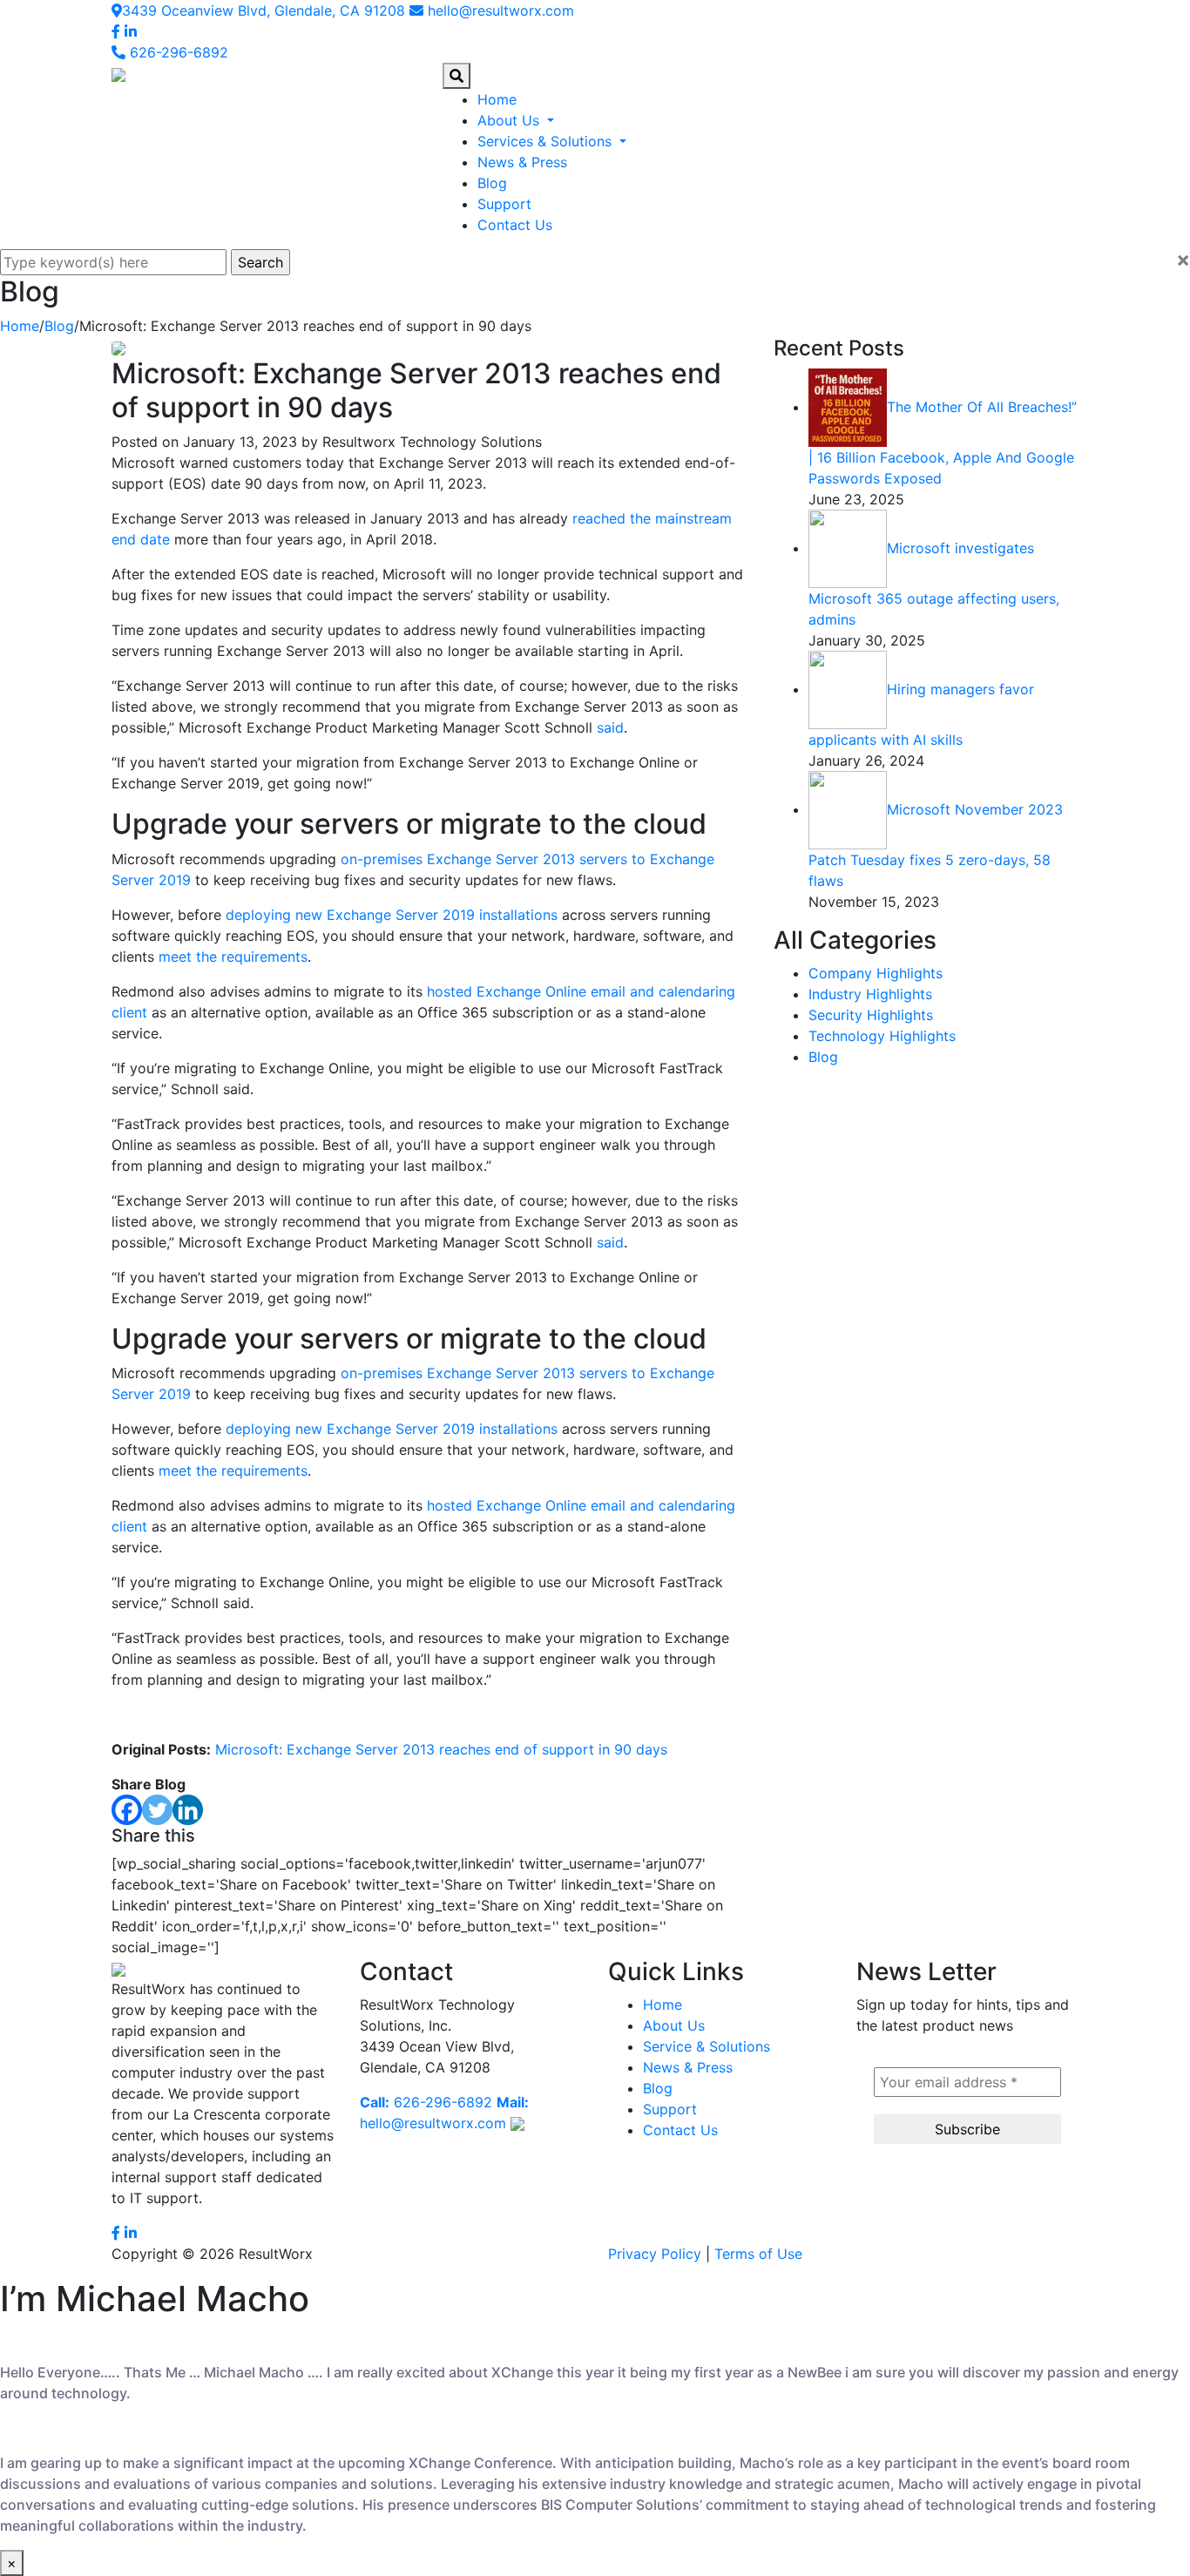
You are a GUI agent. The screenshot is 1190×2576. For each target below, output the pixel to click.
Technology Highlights (882, 1036)
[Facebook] (127, 1810)
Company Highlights (876, 973)
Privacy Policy (655, 2254)
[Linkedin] (188, 1810)
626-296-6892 (177, 52)
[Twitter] (157, 1810)
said (610, 727)
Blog (492, 183)
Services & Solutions (547, 141)
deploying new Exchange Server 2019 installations (392, 915)
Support (504, 204)
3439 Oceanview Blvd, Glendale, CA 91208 (264, 10)
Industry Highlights (870, 994)
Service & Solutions (707, 2046)
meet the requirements (233, 957)
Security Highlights (871, 1015)
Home (497, 99)
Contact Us (515, 225)
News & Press (522, 162)
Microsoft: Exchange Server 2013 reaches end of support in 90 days (441, 1749)
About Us (510, 120)
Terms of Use (758, 2254)
